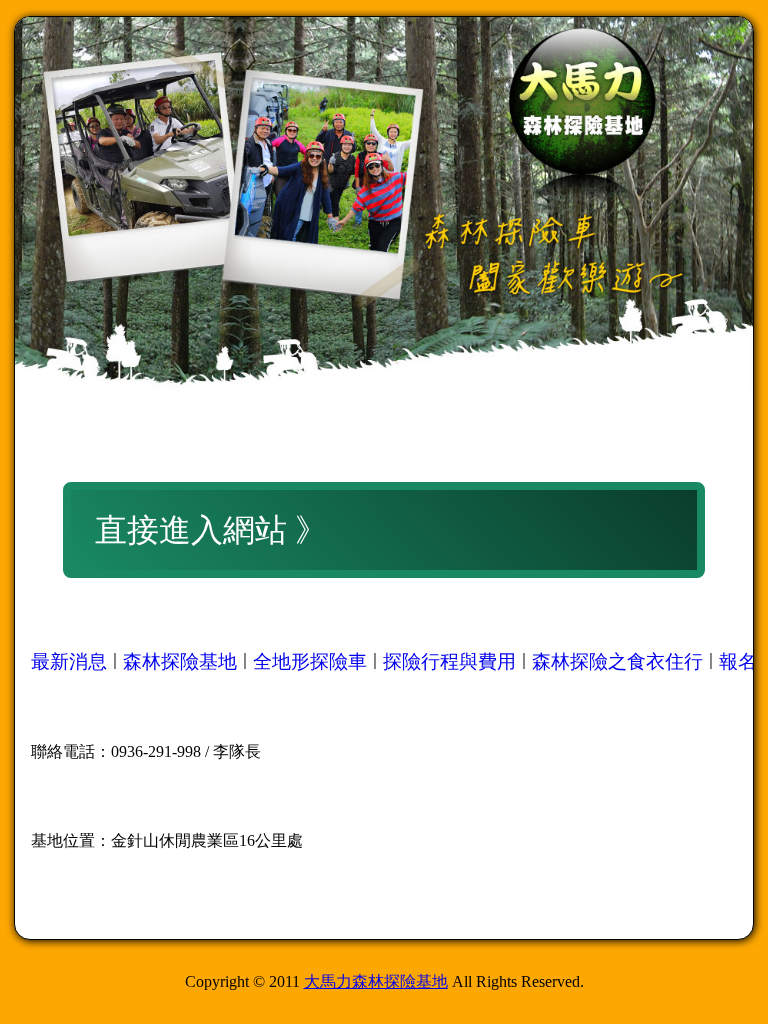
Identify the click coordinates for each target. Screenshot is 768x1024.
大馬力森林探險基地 (376, 981)
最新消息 (69, 661)
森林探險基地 (180, 661)
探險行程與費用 (449, 661)
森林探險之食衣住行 (617, 661)
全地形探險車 (310, 661)
